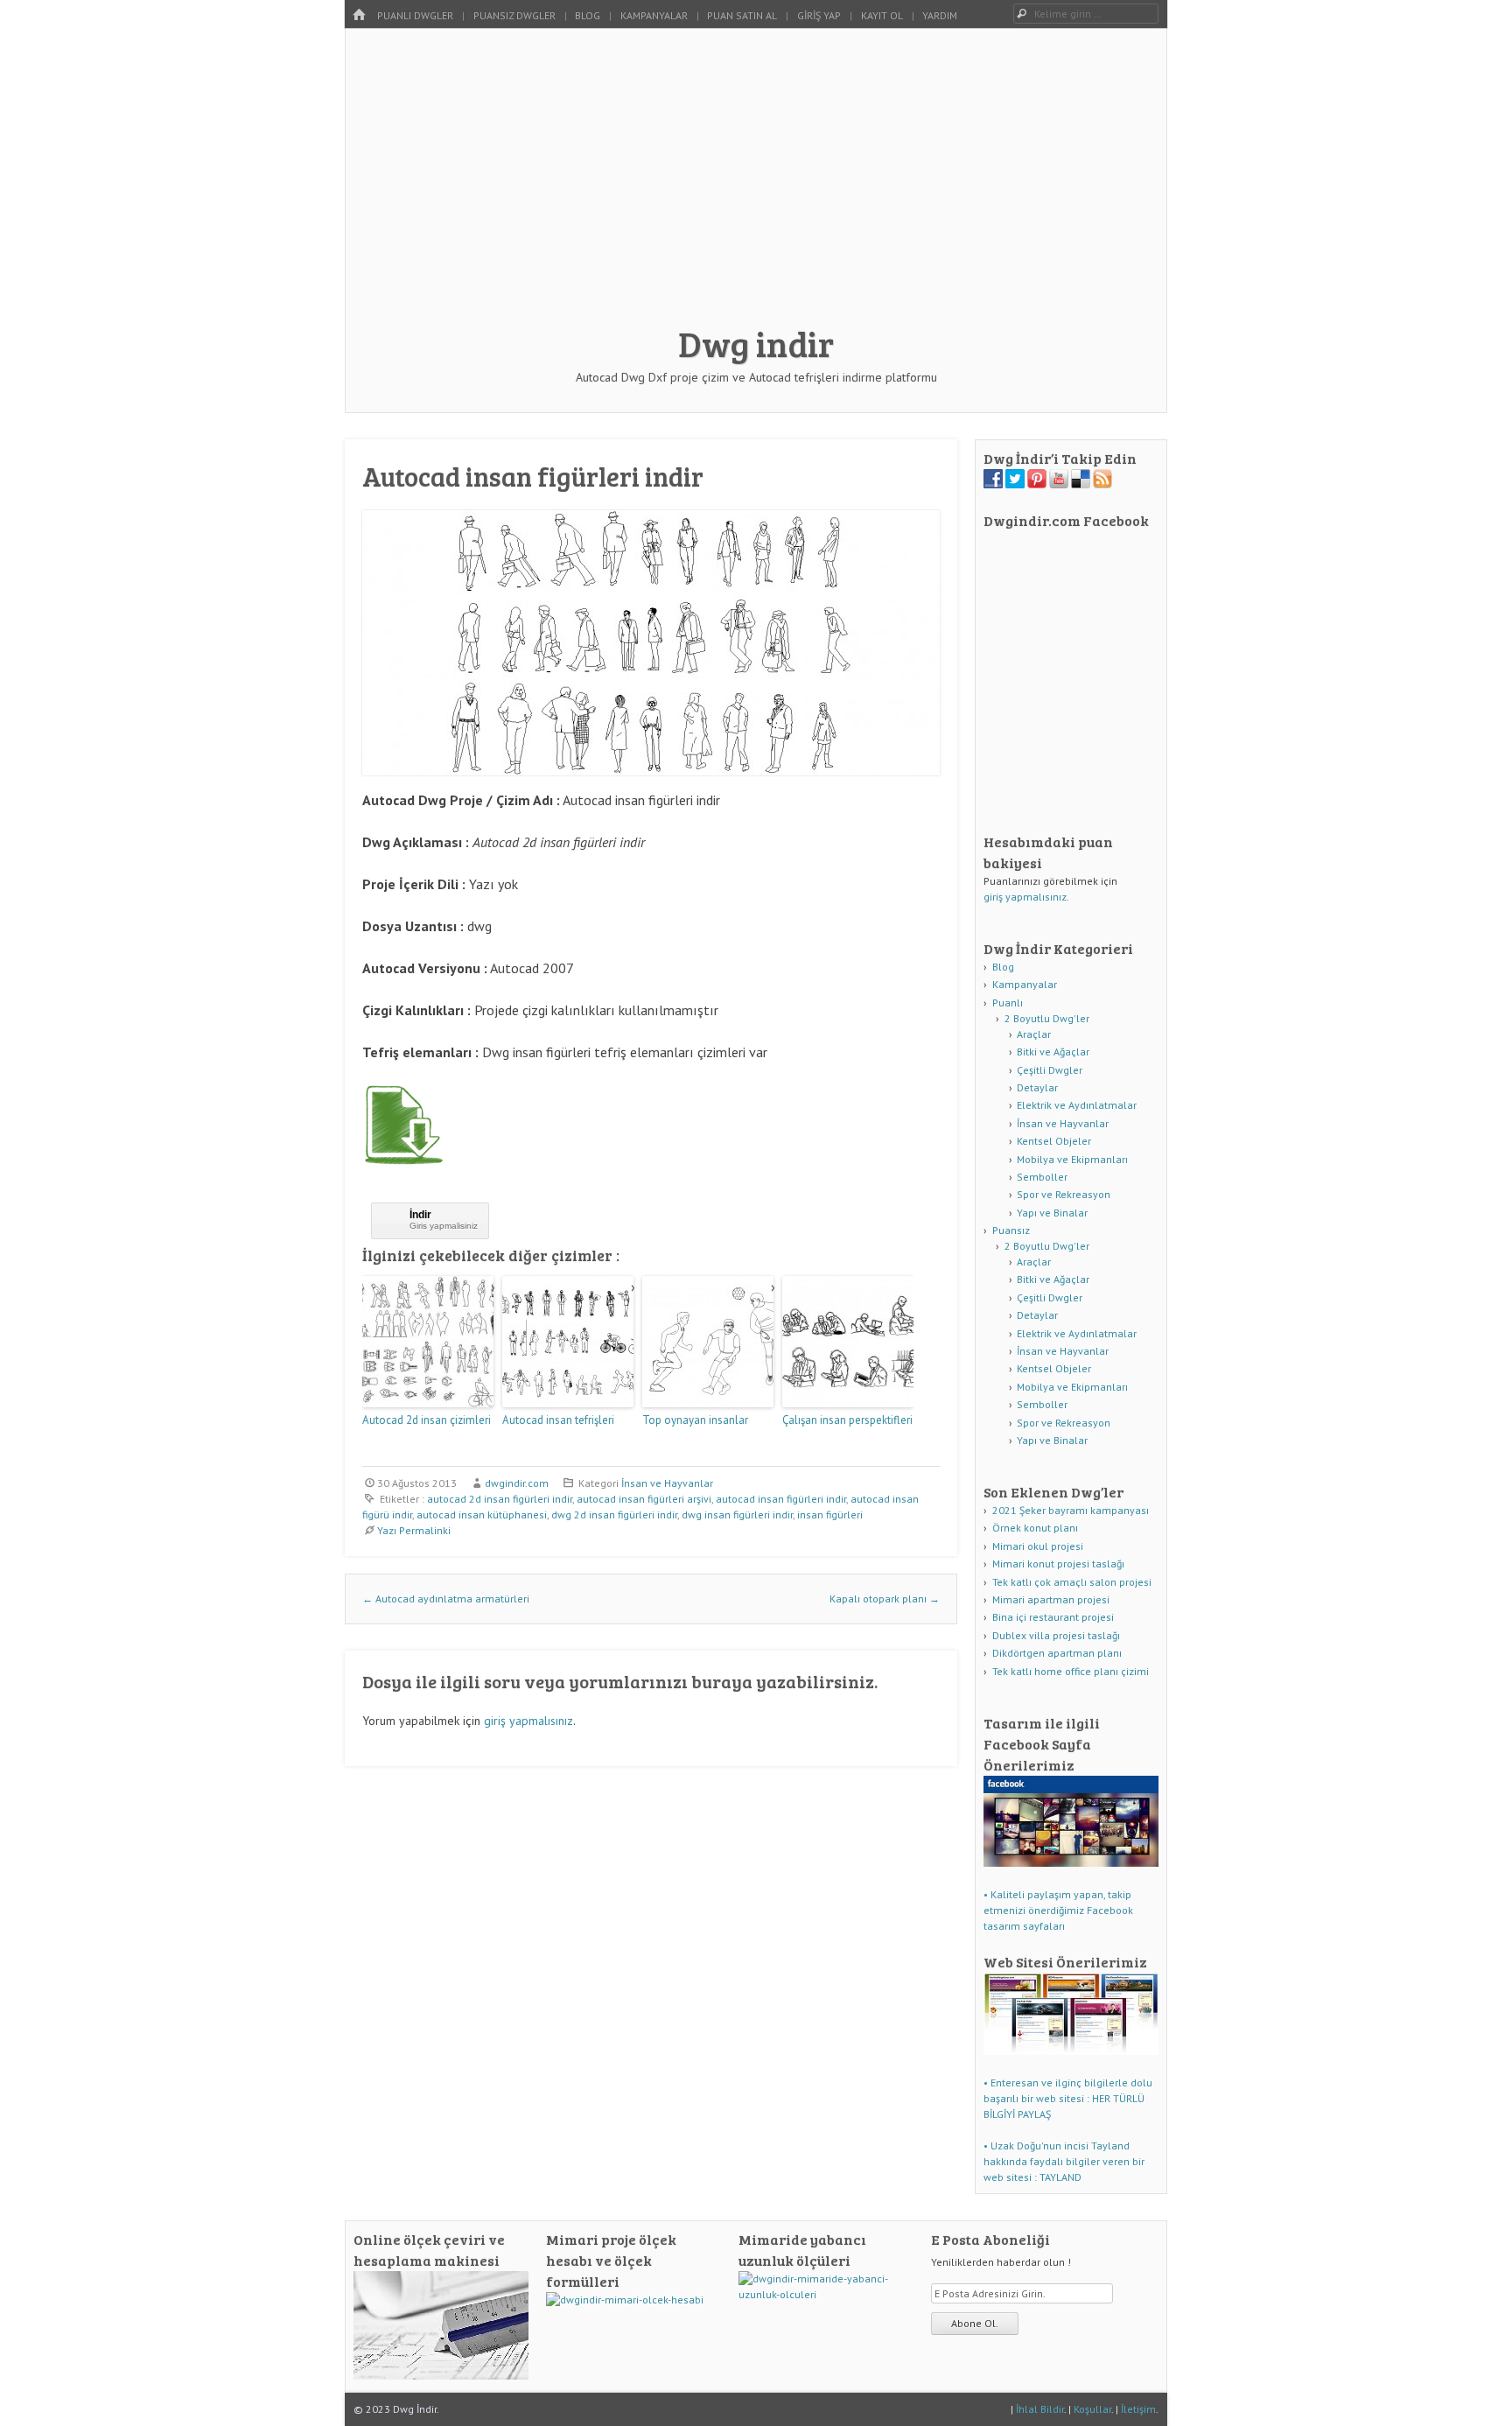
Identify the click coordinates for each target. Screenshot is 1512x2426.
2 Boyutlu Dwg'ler (1047, 1018)
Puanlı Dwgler (415, 15)
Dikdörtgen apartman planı (1057, 1653)
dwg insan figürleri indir (737, 1514)
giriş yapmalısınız (528, 1721)
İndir (420, 1215)
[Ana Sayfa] (359, 15)
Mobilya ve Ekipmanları (1072, 1159)
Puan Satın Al (742, 15)
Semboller (1042, 1177)
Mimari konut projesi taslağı (1058, 1564)
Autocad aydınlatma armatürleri (446, 1599)
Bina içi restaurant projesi (1053, 1617)
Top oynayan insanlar (695, 1420)
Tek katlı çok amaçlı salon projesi (1072, 1582)
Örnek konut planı (1035, 1528)
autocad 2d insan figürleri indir (500, 1499)
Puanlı (1008, 1003)
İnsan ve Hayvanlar (667, 1483)
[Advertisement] (756, 186)
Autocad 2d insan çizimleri (427, 1420)
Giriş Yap (819, 15)
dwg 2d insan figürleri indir (614, 1514)
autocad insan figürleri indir (781, 1499)
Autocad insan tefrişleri (558, 1420)
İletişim (1138, 2409)
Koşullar (1092, 2409)
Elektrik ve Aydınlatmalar (1077, 1105)
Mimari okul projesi (1038, 1546)
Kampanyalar (654, 15)
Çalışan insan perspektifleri (847, 1420)
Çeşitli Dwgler (1050, 1070)
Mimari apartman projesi (1051, 1599)
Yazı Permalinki (414, 1530)
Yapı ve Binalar (1052, 1213)
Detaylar (1037, 1087)
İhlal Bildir (1040, 2409)
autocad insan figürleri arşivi (644, 1499)
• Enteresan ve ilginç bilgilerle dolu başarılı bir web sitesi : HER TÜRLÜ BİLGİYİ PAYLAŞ (1068, 2098)
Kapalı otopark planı (885, 1599)
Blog (588, 15)
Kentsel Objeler (1054, 1141)
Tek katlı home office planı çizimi (1071, 1671)
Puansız (1011, 1230)
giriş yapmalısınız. (1026, 897)
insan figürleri (830, 1514)
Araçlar (1034, 1034)
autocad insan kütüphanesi (482, 1514)
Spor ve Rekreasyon (1064, 1194)
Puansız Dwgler (514, 15)
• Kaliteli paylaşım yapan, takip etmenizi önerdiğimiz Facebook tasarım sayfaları (1058, 1910)
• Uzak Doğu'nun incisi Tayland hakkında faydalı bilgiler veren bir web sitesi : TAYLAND (1064, 2161)
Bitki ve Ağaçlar (1053, 1052)
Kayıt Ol (882, 15)
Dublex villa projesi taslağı (1056, 1635)
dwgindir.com (517, 1483)
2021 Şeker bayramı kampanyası (1071, 1510)
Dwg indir (756, 343)
